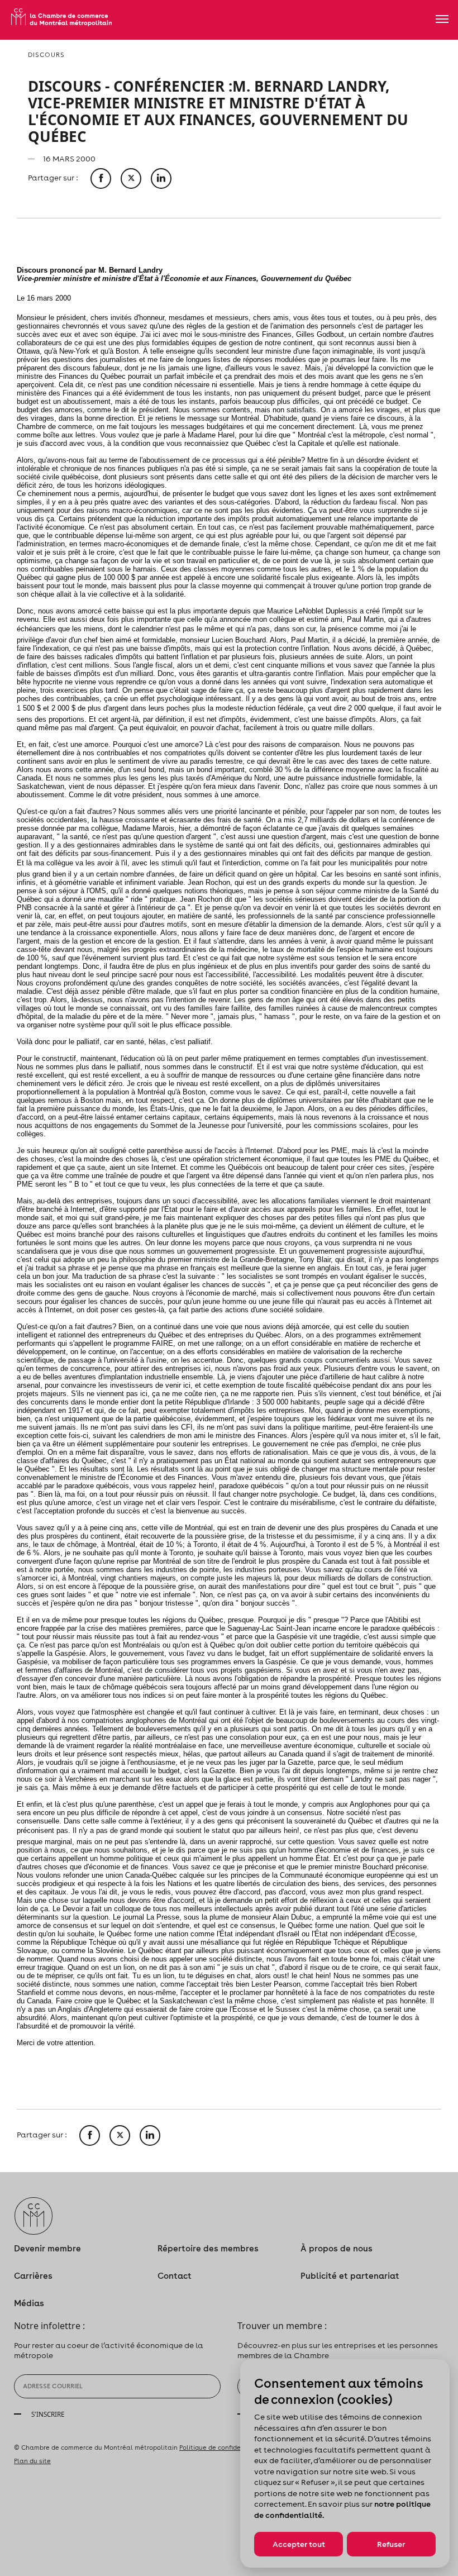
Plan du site (32, 2461)
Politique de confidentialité (222, 2448)
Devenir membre (47, 2248)
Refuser (391, 2544)
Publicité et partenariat (350, 2276)
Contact (175, 2276)
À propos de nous (337, 2248)
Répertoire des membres (208, 2248)
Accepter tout (299, 2544)
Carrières (33, 2276)
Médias (29, 2303)
